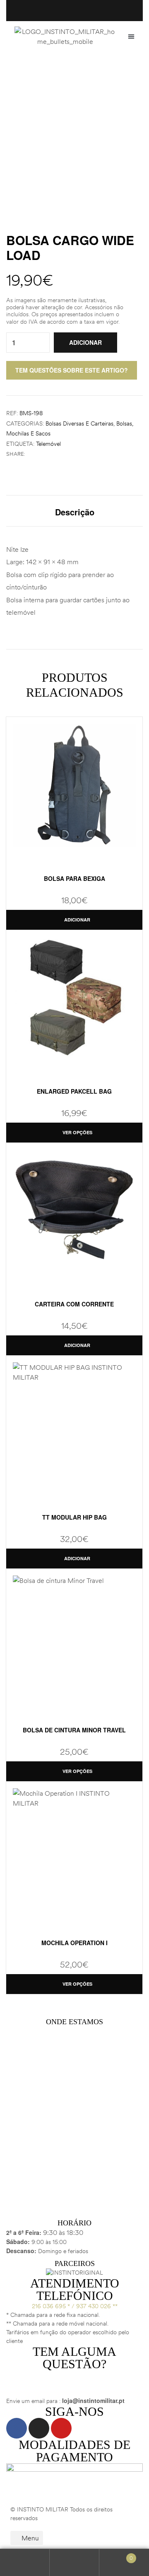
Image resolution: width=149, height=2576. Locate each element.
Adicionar (85, 342)
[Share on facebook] (30, 454)
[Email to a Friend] (56, 454)
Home (47, 77)
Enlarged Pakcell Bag (74, 1091)
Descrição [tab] (75, 512)
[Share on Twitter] (39, 454)
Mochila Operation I (74, 1943)
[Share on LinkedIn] (48, 454)
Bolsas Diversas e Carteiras (79, 423)
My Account (25, 2563)
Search (74, 2563)
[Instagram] (39, 2428)
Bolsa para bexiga (74, 878)
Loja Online (85, 77)
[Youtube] (61, 2428)
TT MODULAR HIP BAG (74, 1517)
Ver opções (77, 1132)
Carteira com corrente (74, 1304)
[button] (131, 36)
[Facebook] (17, 2428)
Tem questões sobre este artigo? (72, 370)
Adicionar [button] (77, 920)
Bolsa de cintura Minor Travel (74, 1730)
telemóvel (48, 444)
